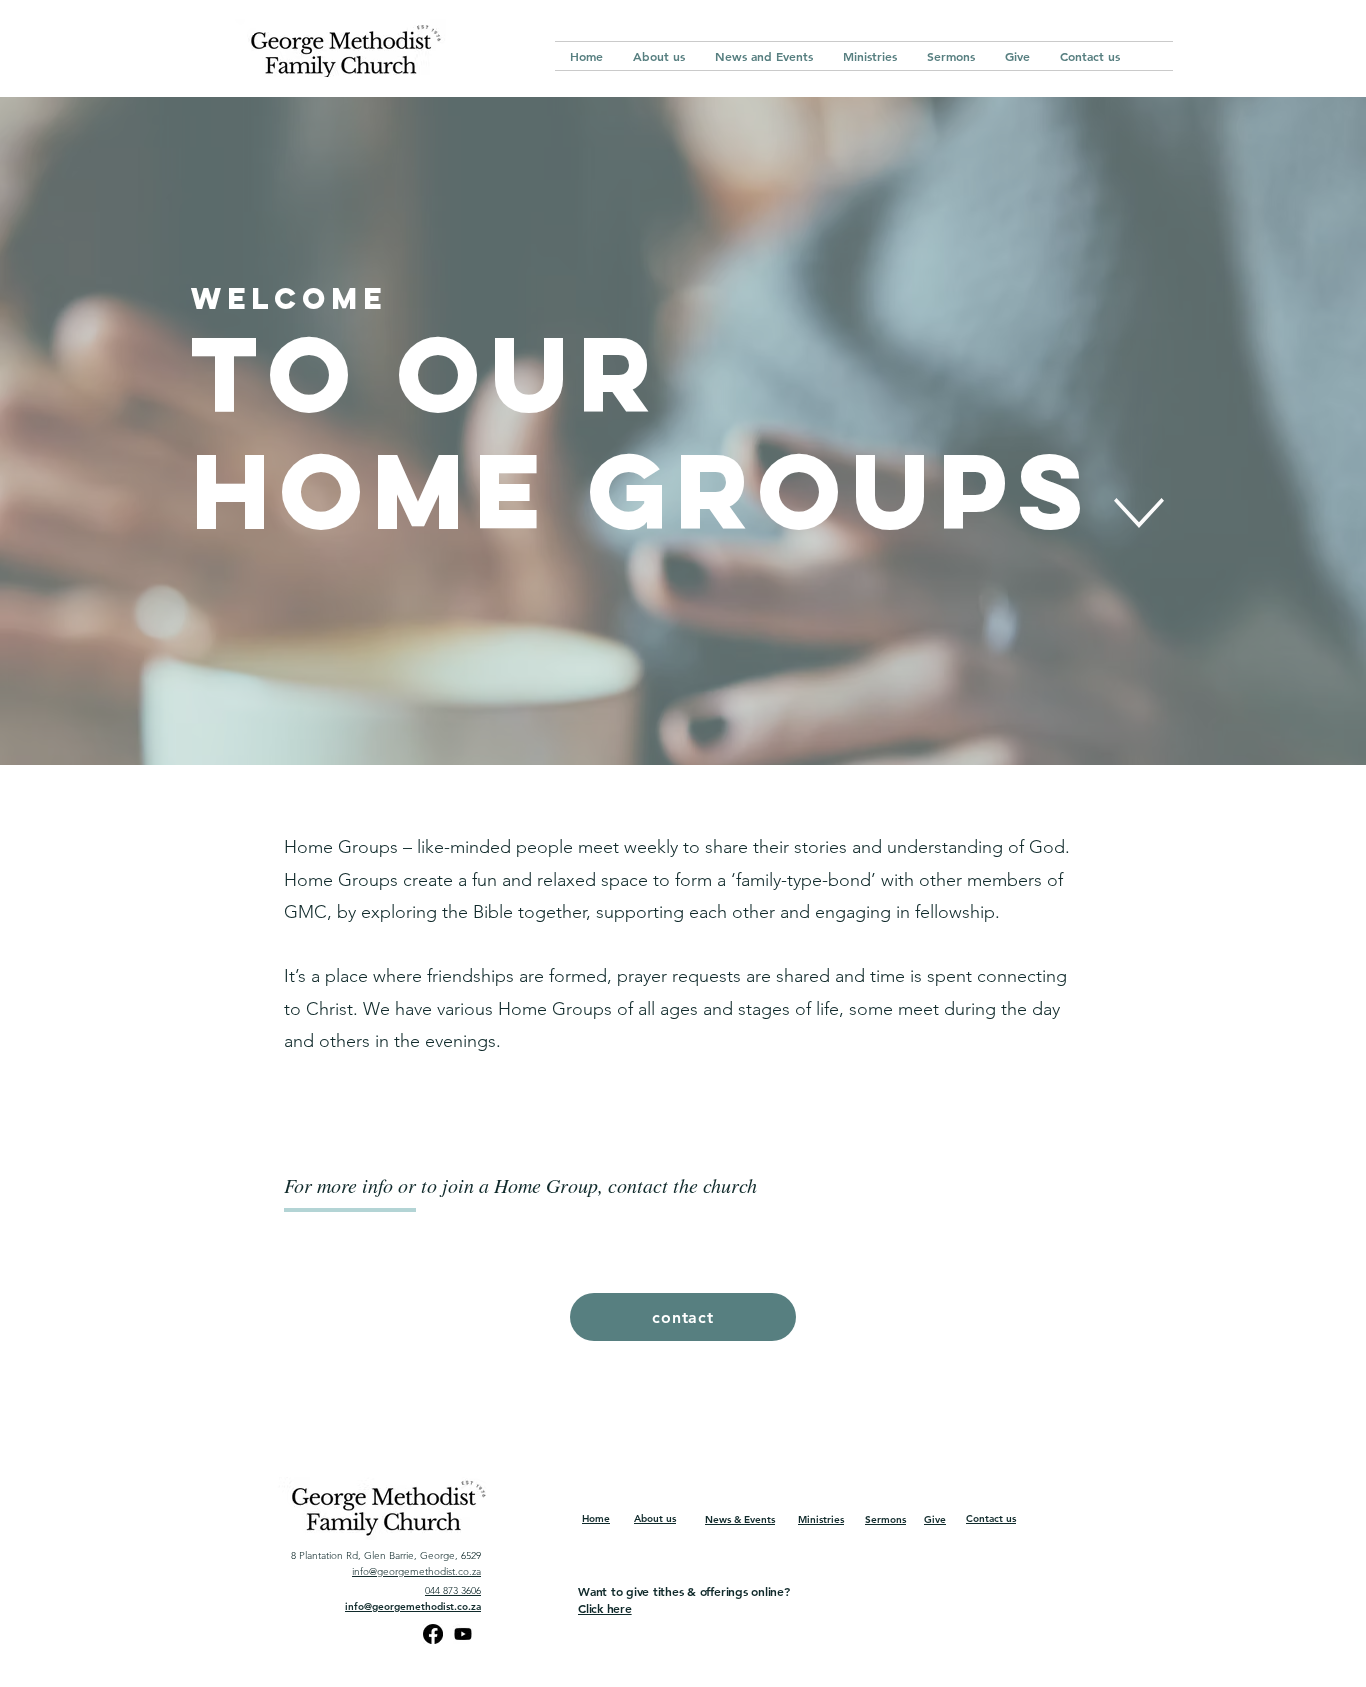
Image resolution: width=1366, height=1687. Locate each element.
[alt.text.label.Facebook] (433, 1634)
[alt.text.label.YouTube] (463, 1634)
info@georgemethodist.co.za (416, 1571)
